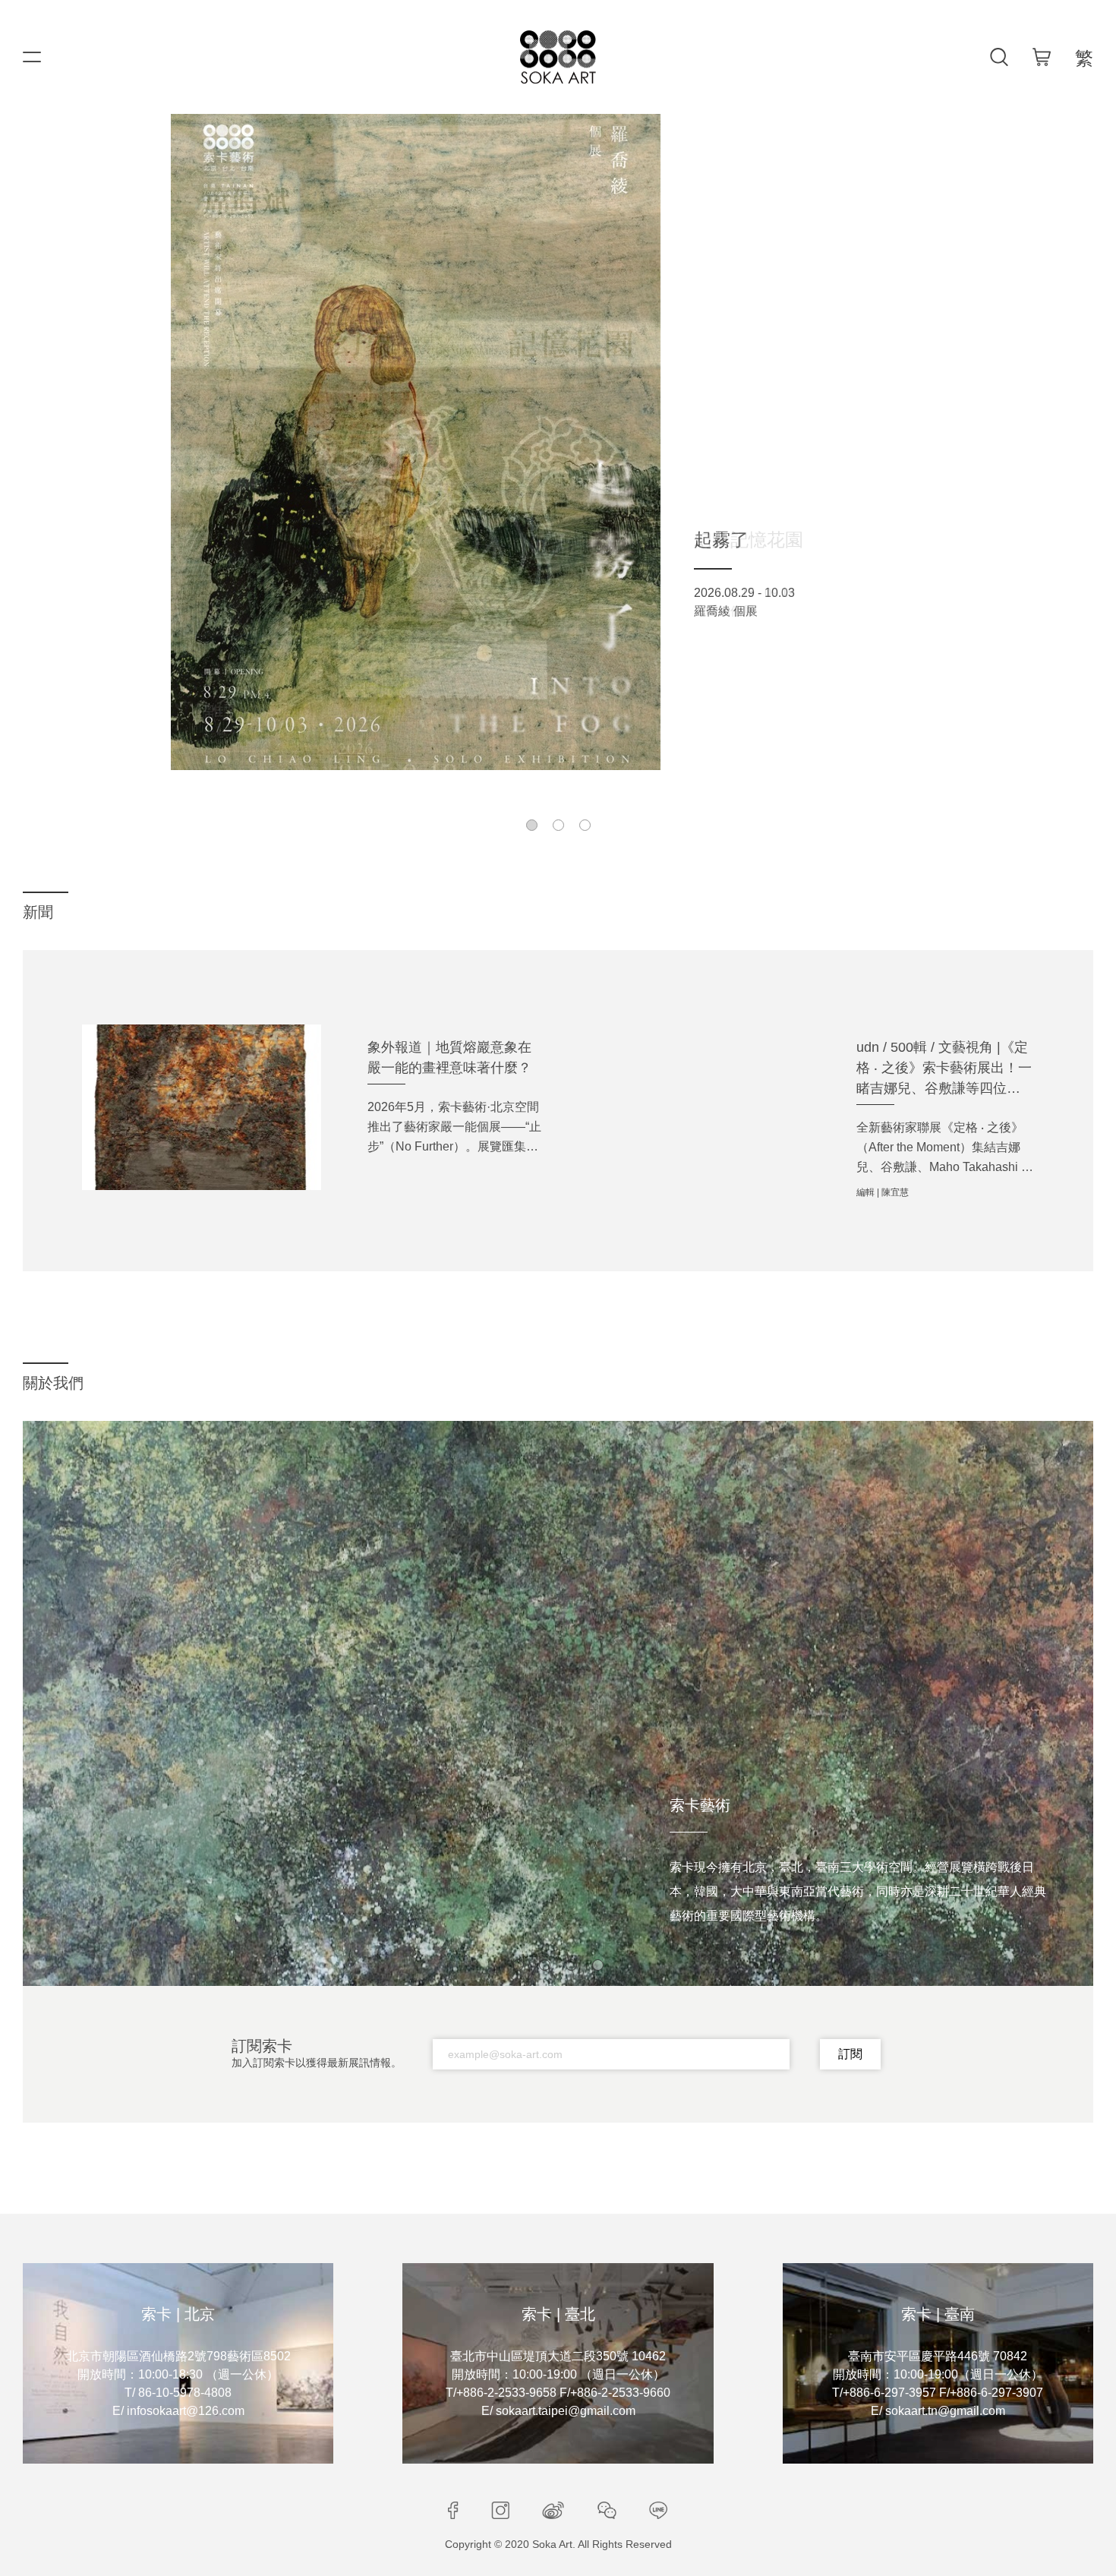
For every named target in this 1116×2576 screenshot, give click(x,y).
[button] (532, 825)
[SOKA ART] (558, 57)
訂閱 (850, 2054)
